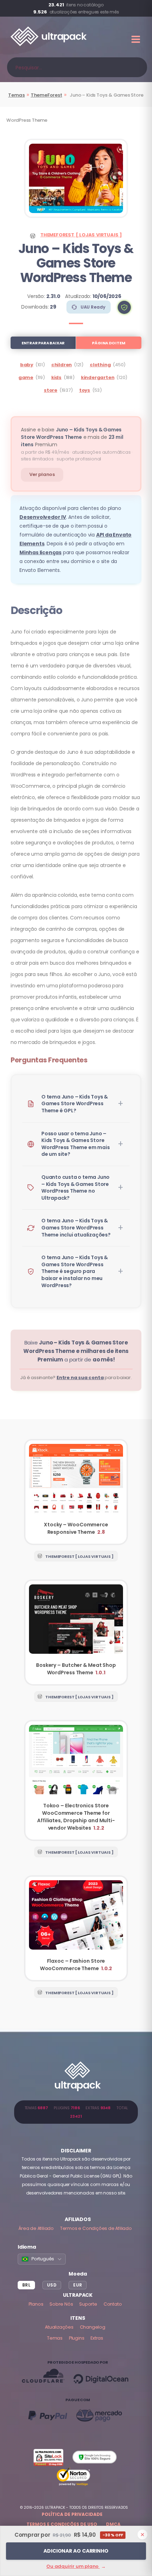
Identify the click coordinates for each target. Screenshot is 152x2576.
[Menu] (136, 39)
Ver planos (42, 474)
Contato (113, 2304)
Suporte (88, 2304)
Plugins (77, 2338)
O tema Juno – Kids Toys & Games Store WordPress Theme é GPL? (75, 1104)
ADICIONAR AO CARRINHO (76, 2551)
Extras (97, 2338)
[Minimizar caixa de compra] (142, 2535)
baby (27, 365)
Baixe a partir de (76, 1351)
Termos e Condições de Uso (62, 2524)
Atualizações (59, 2327)
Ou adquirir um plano (76, 2566)
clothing (100, 365)
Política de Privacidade (72, 2514)
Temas (16, 95)
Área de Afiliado (36, 2228)
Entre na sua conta (80, 1378)
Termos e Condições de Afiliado (96, 2228)
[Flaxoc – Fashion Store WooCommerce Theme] (76, 1928)
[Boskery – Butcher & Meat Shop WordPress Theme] (76, 1633)
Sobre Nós (61, 2304)
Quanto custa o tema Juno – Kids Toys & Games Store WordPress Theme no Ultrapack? (75, 1187)
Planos (36, 2304)
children (62, 365)
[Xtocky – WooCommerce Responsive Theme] (76, 1492)
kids (56, 377)
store (51, 390)
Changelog (93, 2327)
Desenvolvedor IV (43, 517)
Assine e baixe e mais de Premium (72, 437)
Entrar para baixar (43, 343)
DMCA (113, 2524)
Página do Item (109, 343)
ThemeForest (46, 95)
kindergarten (98, 377)
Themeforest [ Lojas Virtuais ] (81, 235)
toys (85, 390)
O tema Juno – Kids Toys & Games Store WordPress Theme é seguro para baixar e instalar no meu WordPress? (75, 1271)
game (26, 377)
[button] (124, 307)
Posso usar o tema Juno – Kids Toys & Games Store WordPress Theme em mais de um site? (75, 1144)
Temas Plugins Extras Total (76, 2112)
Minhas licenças (40, 552)
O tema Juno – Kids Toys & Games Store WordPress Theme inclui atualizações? (76, 1227)
